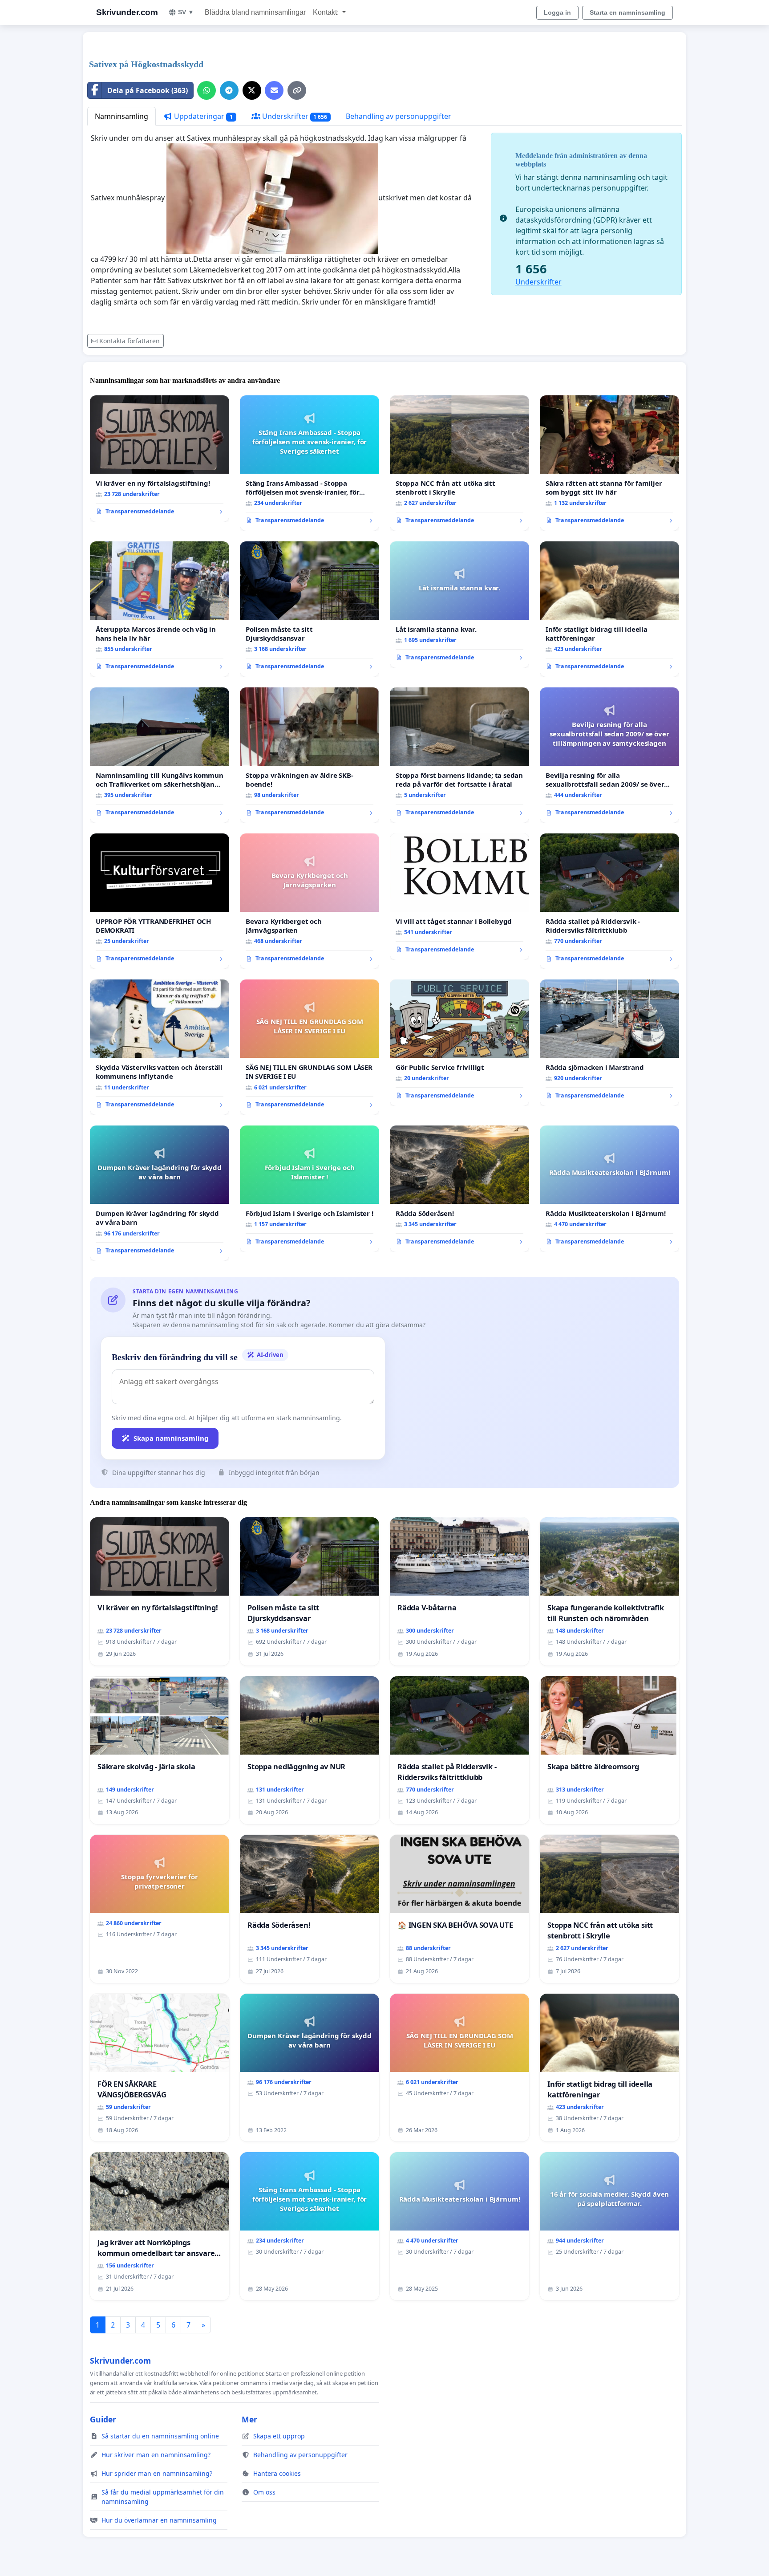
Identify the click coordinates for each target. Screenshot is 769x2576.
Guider (103, 2419)
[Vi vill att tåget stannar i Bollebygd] (459, 897)
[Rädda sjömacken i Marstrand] (609, 1043)
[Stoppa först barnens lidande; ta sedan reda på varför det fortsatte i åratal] (459, 755)
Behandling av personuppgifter (399, 116)
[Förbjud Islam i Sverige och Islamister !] (310, 1189)
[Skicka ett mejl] (274, 90)
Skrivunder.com (127, 12)
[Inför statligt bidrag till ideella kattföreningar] (609, 609)
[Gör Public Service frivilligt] (459, 1043)
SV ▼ (186, 12)
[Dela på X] (252, 90)
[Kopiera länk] (297, 90)
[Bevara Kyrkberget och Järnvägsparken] (310, 901)
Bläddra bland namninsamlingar (255, 12)
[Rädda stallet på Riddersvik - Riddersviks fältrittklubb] (609, 901)
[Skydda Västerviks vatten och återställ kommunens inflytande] (160, 1047)
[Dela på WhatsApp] (206, 90)
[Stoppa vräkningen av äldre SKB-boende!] (310, 755)
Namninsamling (121, 116)
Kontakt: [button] (327, 12)
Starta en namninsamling (627, 12)
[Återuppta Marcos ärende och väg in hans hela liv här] (160, 609)
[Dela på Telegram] (229, 90)
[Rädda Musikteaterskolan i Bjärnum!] (609, 1189)
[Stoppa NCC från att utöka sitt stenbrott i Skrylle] (459, 463)
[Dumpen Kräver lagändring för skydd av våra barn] (160, 1193)
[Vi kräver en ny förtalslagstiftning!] (160, 459)
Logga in (557, 12)
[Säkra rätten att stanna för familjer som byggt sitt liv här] (609, 463)
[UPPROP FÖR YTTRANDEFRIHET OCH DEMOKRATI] (160, 901)
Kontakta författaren (130, 341)
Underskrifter (294, 116)
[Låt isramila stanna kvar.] (459, 605)
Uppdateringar (202, 116)
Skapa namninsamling (171, 1438)
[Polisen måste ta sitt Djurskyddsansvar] (310, 609)
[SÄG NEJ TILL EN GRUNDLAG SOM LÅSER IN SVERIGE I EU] (310, 1047)
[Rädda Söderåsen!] (459, 1189)
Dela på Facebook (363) (148, 90)
